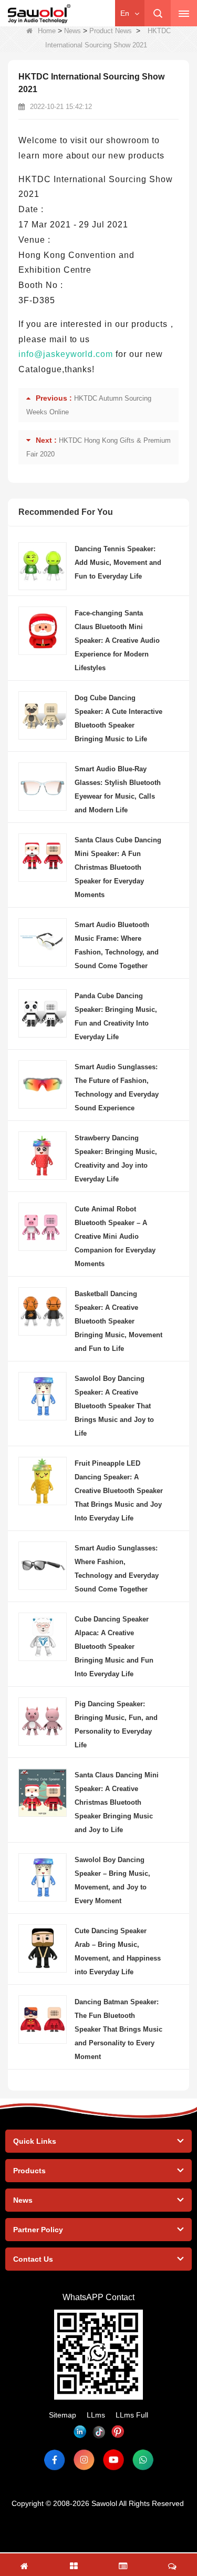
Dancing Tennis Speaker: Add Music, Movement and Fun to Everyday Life (118, 563)
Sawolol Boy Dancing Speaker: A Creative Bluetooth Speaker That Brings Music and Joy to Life (114, 1406)
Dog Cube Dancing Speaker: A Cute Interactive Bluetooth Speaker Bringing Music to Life (118, 718)
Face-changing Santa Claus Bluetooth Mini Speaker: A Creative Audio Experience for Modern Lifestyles (117, 640)
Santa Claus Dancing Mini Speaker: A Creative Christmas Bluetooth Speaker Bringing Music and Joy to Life (117, 1802)
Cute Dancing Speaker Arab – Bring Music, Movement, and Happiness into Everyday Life (118, 1951)
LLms (96, 2415)
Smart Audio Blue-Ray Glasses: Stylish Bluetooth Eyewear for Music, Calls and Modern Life (118, 789)
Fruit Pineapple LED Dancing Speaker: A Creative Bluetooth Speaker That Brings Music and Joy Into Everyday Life (119, 1491)
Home (47, 31)
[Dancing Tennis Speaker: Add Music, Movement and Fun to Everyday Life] (43, 565)
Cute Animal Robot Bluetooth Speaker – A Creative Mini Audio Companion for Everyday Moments (115, 1236)
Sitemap (63, 2415)
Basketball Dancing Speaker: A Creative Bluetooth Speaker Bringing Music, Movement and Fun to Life (118, 1321)
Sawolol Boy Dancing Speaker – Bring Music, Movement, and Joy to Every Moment (112, 1880)
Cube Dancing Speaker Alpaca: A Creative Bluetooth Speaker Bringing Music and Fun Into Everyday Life (114, 1647)
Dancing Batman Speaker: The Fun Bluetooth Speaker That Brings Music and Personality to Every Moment (118, 2029)
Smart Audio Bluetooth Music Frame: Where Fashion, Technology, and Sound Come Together (117, 945)
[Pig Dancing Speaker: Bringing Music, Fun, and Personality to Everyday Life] (43, 1721)
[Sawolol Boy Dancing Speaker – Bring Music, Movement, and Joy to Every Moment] (43, 1877)
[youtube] (113, 2460)
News (72, 31)
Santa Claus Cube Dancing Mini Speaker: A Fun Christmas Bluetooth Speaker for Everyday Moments (118, 867)
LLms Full (132, 2415)
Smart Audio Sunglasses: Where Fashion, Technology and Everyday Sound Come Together (117, 1569)
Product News (111, 31)
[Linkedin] (80, 2432)
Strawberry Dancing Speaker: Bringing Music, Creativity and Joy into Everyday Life (116, 1158)
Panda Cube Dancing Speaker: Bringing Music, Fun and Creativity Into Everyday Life (116, 1016)
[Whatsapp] (143, 2460)
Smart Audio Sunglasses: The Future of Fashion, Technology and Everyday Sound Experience (117, 1087)
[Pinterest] (118, 2432)
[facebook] (55, 2460)
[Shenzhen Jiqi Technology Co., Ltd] (39, 14)
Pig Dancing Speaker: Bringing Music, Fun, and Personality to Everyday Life (116, 1724)
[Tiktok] (99, 2432)
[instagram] (84, 2460)
